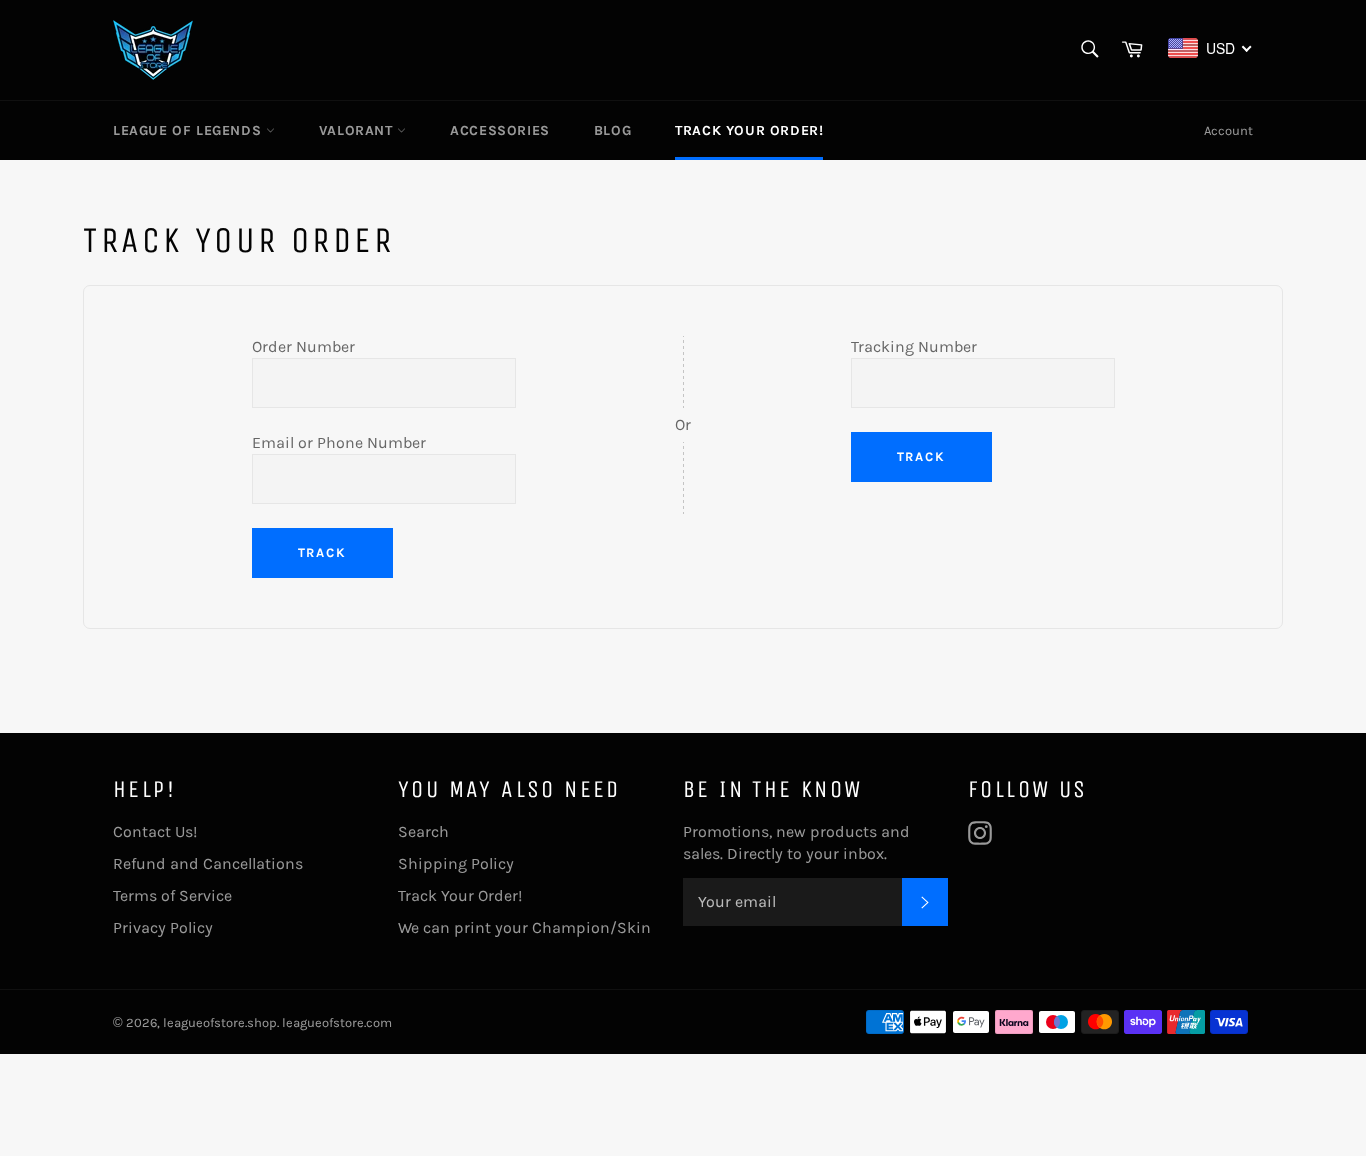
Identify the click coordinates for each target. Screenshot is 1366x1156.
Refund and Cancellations (208, 863)
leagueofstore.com (337, 1022)
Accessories (500, 130)
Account (1228, 130)
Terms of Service (172, 895)
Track (323, 552)
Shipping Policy (456, 863)
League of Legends (189, 130)
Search (423, 831)
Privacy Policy (163, 927)
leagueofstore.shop (220, 1022)
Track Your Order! (749, 130)
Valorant (358, 130)
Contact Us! (155, 831)
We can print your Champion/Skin (524, 927)
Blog (612, 130)
